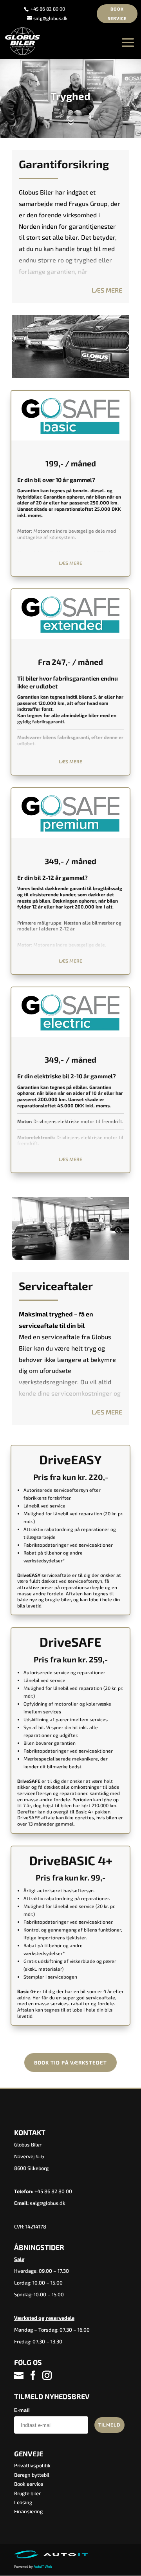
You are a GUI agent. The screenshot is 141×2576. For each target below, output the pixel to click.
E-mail (22, 2410)
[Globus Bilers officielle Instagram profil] (47, 2376)
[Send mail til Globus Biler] (20, 2376)
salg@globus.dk (48, 2203)
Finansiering (28, 2511)
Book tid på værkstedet (70, 2063)
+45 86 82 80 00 (48, 9)
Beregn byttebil (32, 2475)
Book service (117, 14)
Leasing (23, 2502)
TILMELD (109, 2425)
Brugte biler (27, 2493)
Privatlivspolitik (32, 2465)
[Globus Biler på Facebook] (33, 2376)
